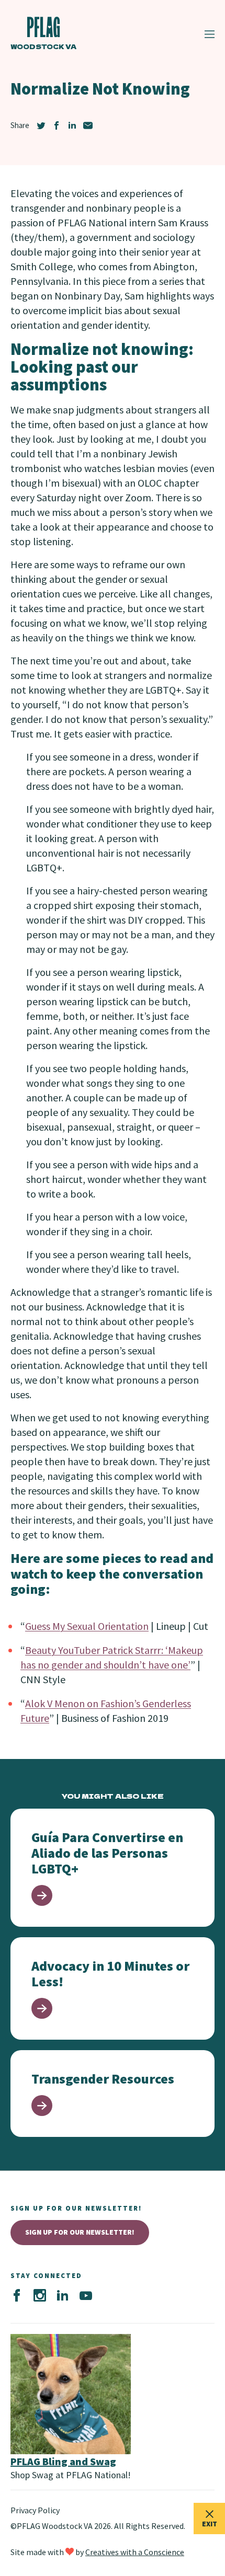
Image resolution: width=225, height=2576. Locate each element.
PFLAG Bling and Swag (63, 2461)
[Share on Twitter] (41, 125)
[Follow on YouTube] (86, 2296)
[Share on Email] (88, 125)
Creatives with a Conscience (135, 2552)
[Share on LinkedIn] (72, 125)
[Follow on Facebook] (17, 2296)
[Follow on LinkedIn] (63, 2296)
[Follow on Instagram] (40, 2296)
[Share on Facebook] (57, 125)
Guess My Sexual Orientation (87, 1626)
